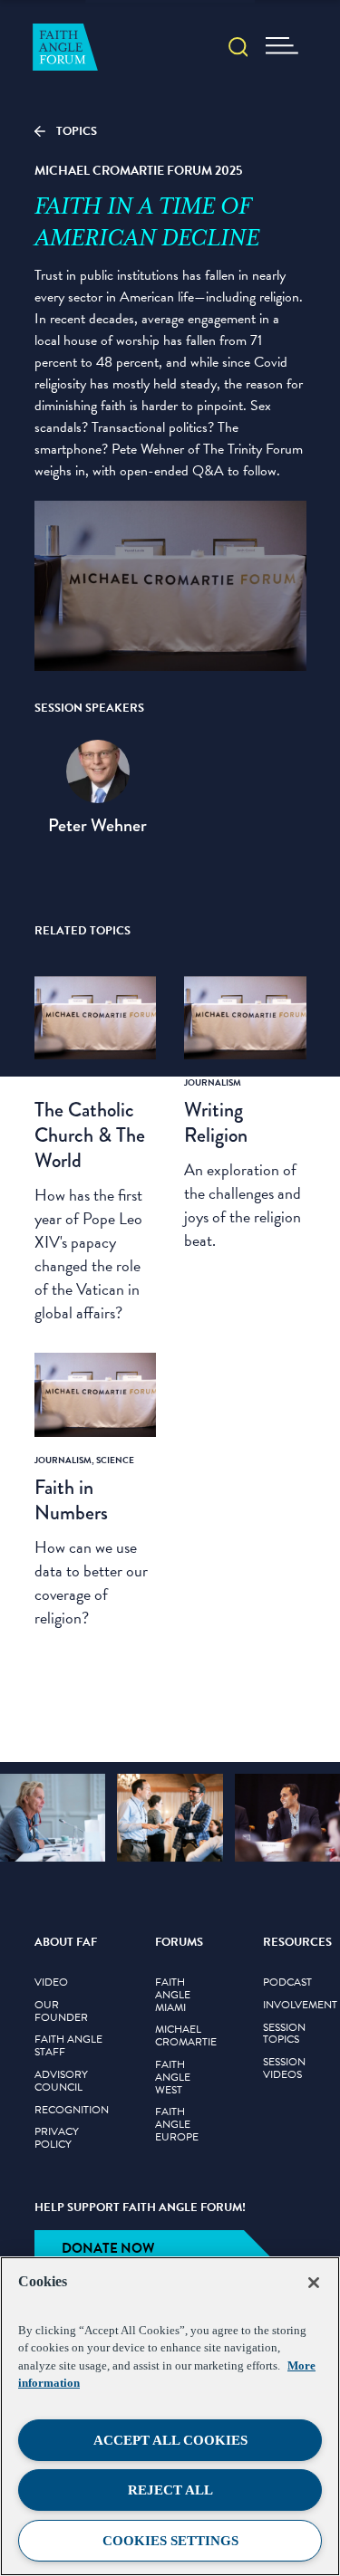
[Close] (314, 2283)
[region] (170, 2416)
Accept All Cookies (170, 2440)
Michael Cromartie (186, 2036)
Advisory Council (61, 2082)
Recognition (72, 2111)
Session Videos (284, 2069)
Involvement (300, 2006)
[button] (238, 49)
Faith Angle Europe (177, 2125)
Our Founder (61, 2012)
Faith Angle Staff (68, 2046)
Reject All (170, 2490)
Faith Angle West (173, 2078)
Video (51, 1983)
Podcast (287, 1983)
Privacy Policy (57, 2139)
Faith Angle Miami (173, 1995)
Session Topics (284, 2035)
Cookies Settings (170, 2541)
